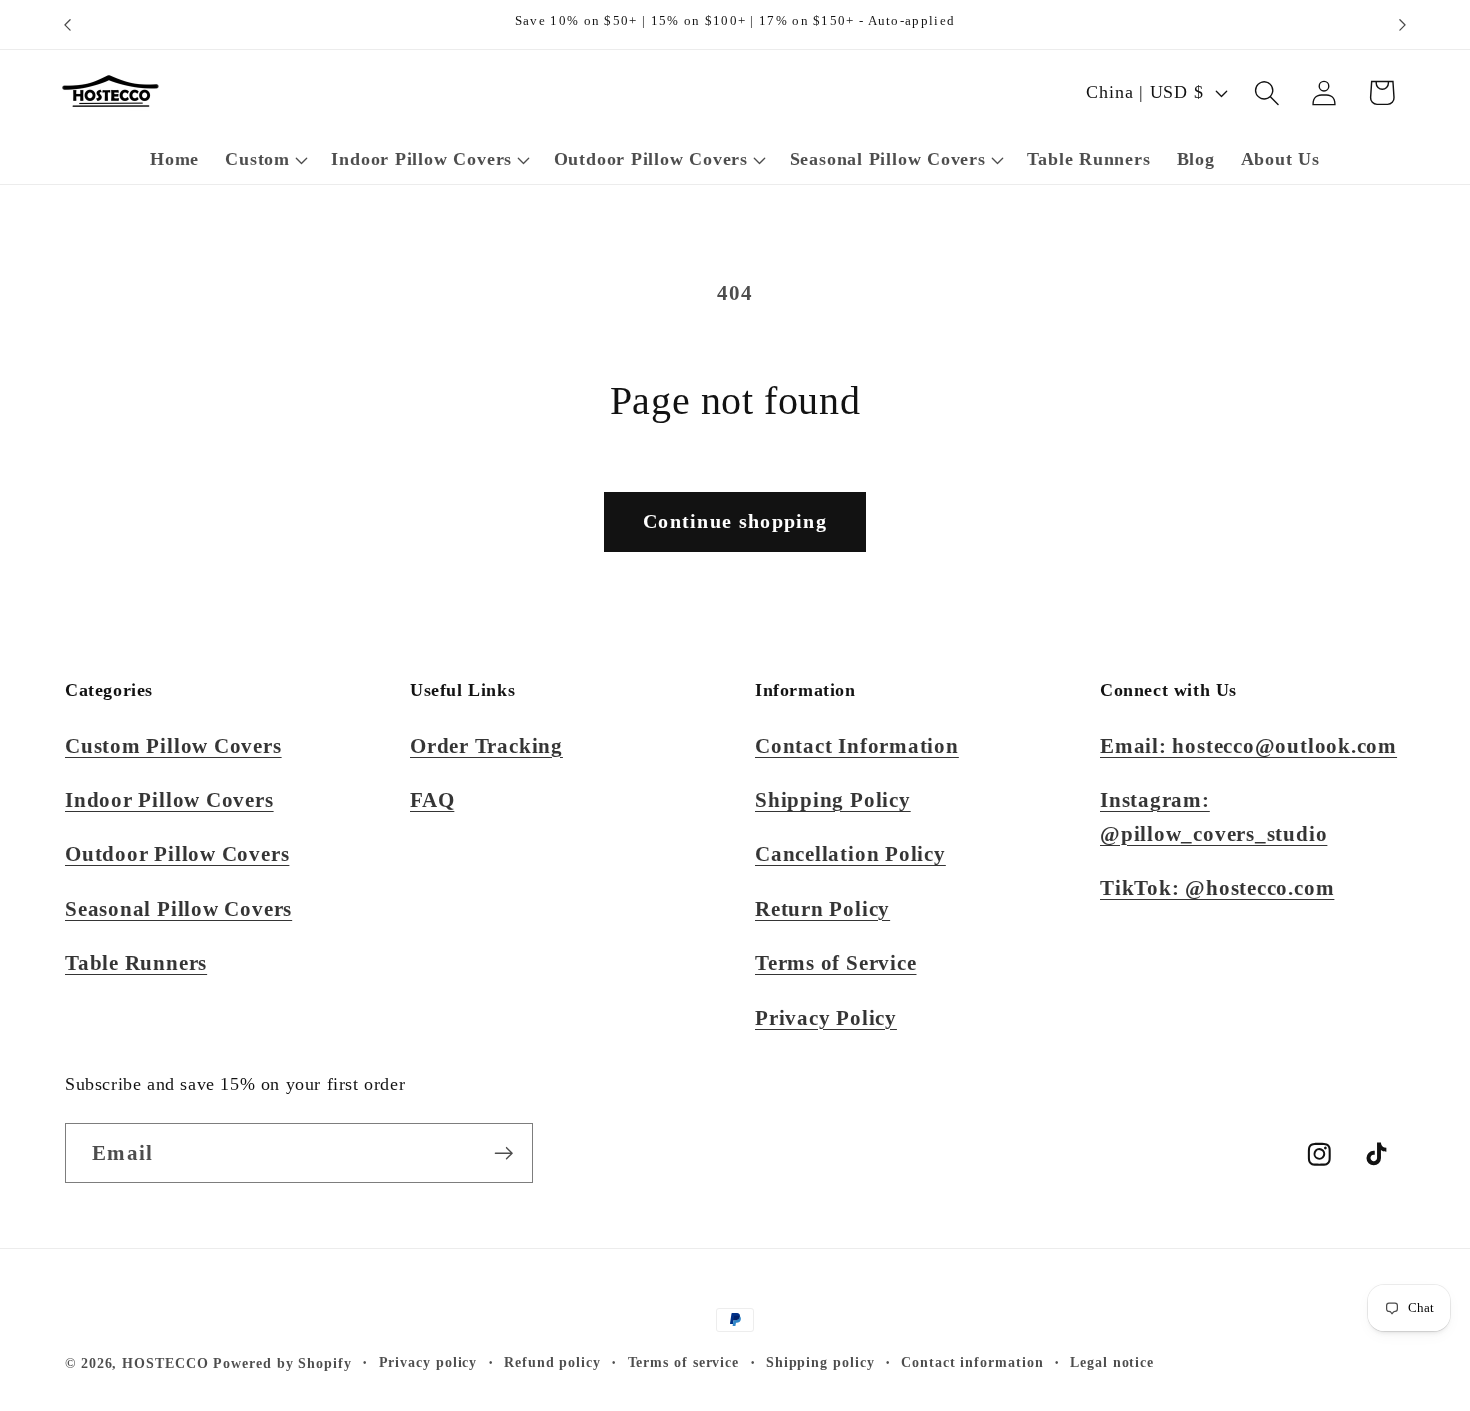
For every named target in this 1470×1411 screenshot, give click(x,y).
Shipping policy (820, 1362)
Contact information (972, 1362)
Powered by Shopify (282, 1363)
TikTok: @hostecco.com (1217, 887)
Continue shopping (735, 521)
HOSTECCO (165, 1363)
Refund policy (552, 1362)
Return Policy (822, 908)
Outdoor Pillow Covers (177, 853)
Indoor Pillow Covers (169, 799)
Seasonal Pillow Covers (178, 908)
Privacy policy (428, 1362)
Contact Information (857, 745)
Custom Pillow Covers (173, 745)
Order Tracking (486, 745)
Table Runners (136, 962)
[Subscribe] (503, 1153)
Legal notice (1112, 1362)
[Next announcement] (1403, 24)
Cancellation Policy (850, 853)
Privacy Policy (826, 1017)
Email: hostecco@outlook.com (1248, 745)
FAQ (432, 799)
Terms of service (684, 1362)
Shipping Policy (833, 799)
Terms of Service (835, 962)
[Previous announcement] (68, 24)
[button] (265, 160)
